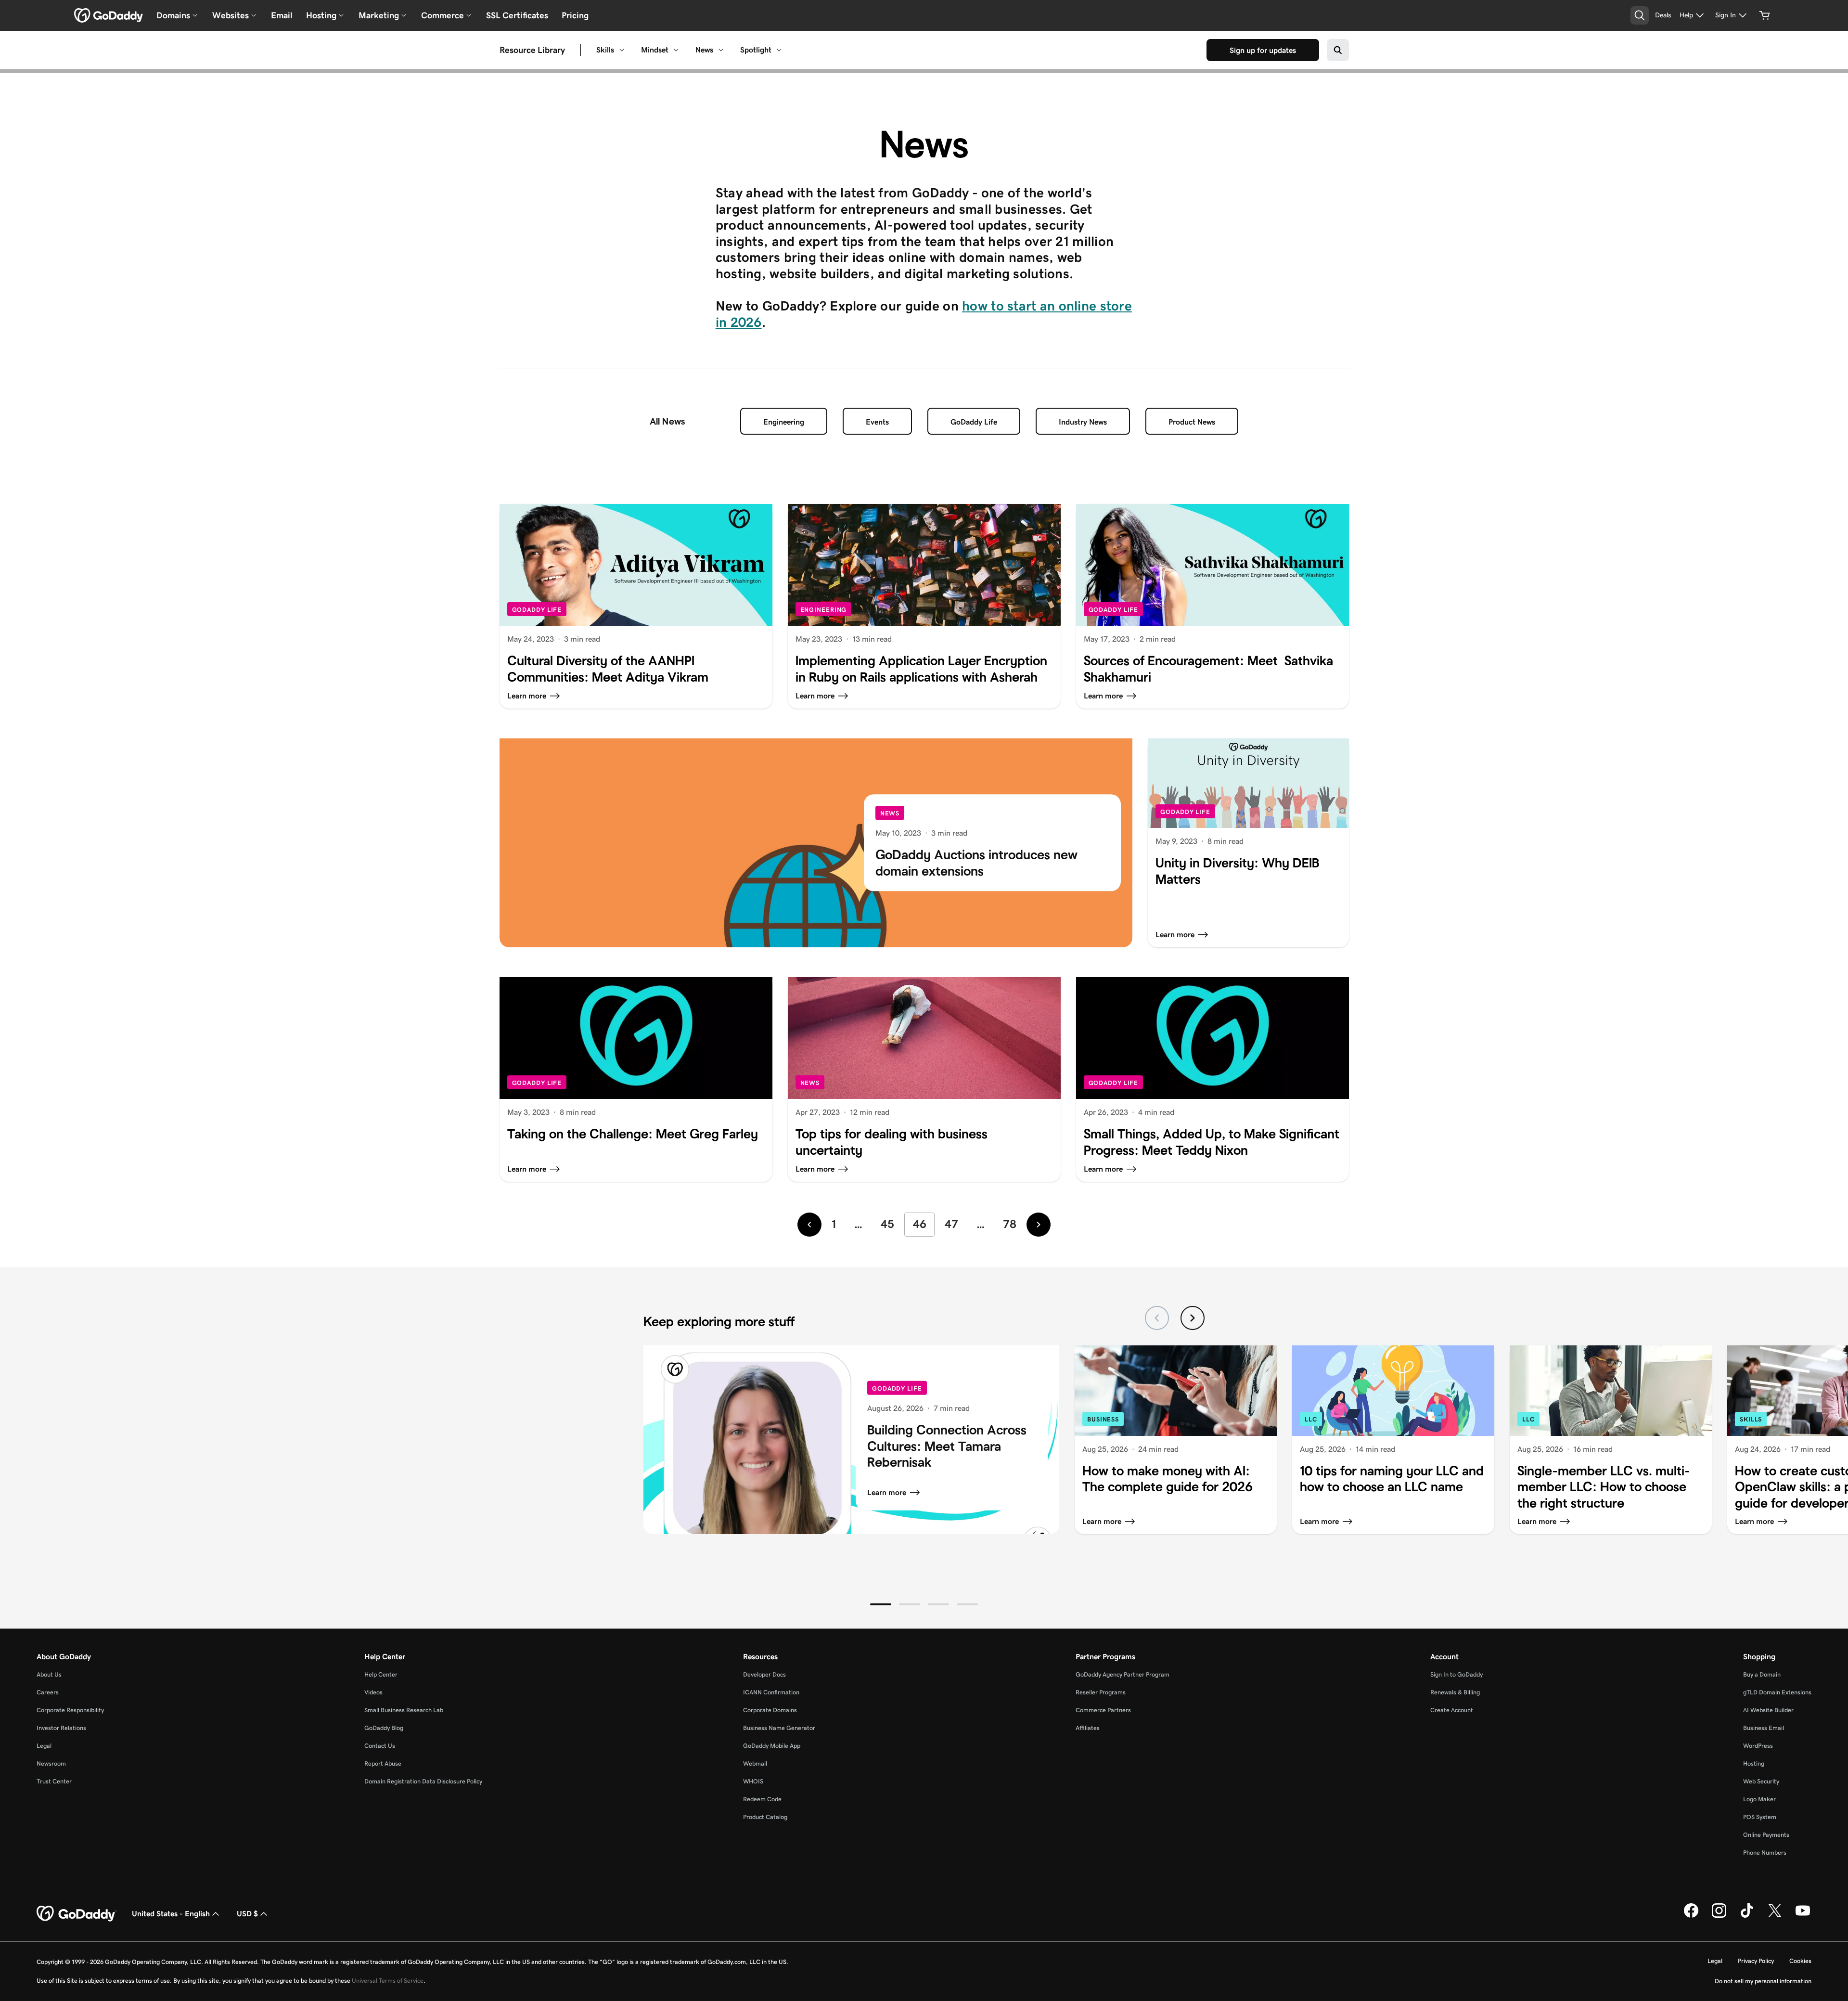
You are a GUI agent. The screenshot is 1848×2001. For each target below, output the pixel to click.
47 (951, 1224)
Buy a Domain (1762, 1674)
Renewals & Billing (1455, 1692)
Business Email (1764, 1728)
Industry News (1083, 422)
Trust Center (54, 1781)
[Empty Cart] (1765, 15)
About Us (49, 1674)
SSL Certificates (517, 15)
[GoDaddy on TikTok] (1747, 1916)
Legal (44, 1746)
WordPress (1758, 1746)
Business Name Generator (779, 1728)
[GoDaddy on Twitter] (1775, 1916)
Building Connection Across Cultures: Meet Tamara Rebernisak (947, 1446)
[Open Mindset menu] (676, 50)
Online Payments (1766, 1835)
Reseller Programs (1101, 1692)
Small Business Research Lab (404, 1710)
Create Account (1452, 1710)
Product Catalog (765, 1817)
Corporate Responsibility (70, 1710)
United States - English (171, 1914)
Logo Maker (1759, 1799)
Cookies (1800, 1961)
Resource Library (532, 50)
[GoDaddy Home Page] (77, 1914)
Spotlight (756, 50)
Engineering (784, 422)
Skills (605, 50)
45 (887, 1224)
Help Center (381, 1674)
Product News (1192, 422)
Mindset (655, 50)
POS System (1760, 1817)
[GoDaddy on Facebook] (1691, 1916)
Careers (48, 1692)
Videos (373, 1692)
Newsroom (51, 1763)
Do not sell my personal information (1763, 1981)
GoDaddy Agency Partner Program (1123, 1674)
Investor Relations (61, 1728)
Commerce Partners (1103, 1710)
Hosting (1754, 1763)
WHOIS (753, 1781)
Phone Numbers (1765, 1853)
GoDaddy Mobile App (772, 1746)
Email (282, 15)
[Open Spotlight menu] (779, 50)
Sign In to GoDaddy (1457, 1674)
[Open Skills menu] (622, 50)
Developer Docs (764, 1674)
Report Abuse (383, 1763)
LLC (1311, 1419)
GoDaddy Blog (384, 1728)
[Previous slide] (1157, 1318)
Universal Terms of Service (388, 1981)
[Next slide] (1193, 1318)
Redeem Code (762, 1799)
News (704, 50)
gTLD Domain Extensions (1777, 1692)
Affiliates (1088, 1728)
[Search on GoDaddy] (1338, 50)
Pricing (575, 15)
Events (877, 422)
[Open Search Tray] (1640, 15)
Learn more (887, 1492)
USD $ (247, 1914)
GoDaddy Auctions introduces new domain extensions (976, 863)
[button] (881, 1604)
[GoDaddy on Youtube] (1803, 1916)
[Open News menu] (721, 50)
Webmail (755, 1763)
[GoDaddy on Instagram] (1719, 1916)
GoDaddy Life (974, 422)
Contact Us (380, 1746)
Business (1103, 1419)
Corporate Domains (770, 1710)
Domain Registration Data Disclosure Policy (423, 1781)
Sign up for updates (1263, 50)
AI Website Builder (1768, 1710)
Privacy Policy (1756, 1961)
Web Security (1761, 1781)
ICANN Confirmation (771, 1692)
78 (1010, 1224)
